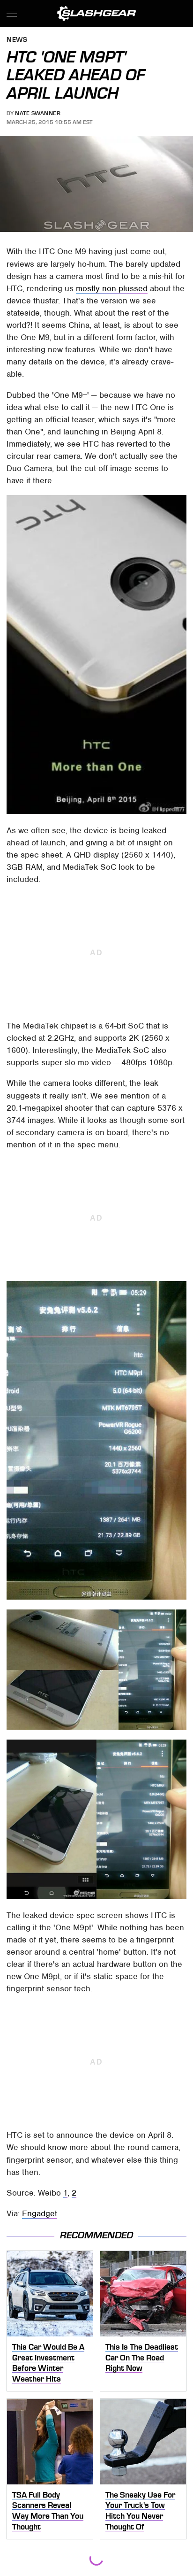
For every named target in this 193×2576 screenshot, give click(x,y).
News (17, 40)
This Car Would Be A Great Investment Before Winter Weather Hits (48, 2363)
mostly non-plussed (112, 288)
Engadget (40, 2213)
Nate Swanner (38, 113)
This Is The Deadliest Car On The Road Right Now (142, 2357)
